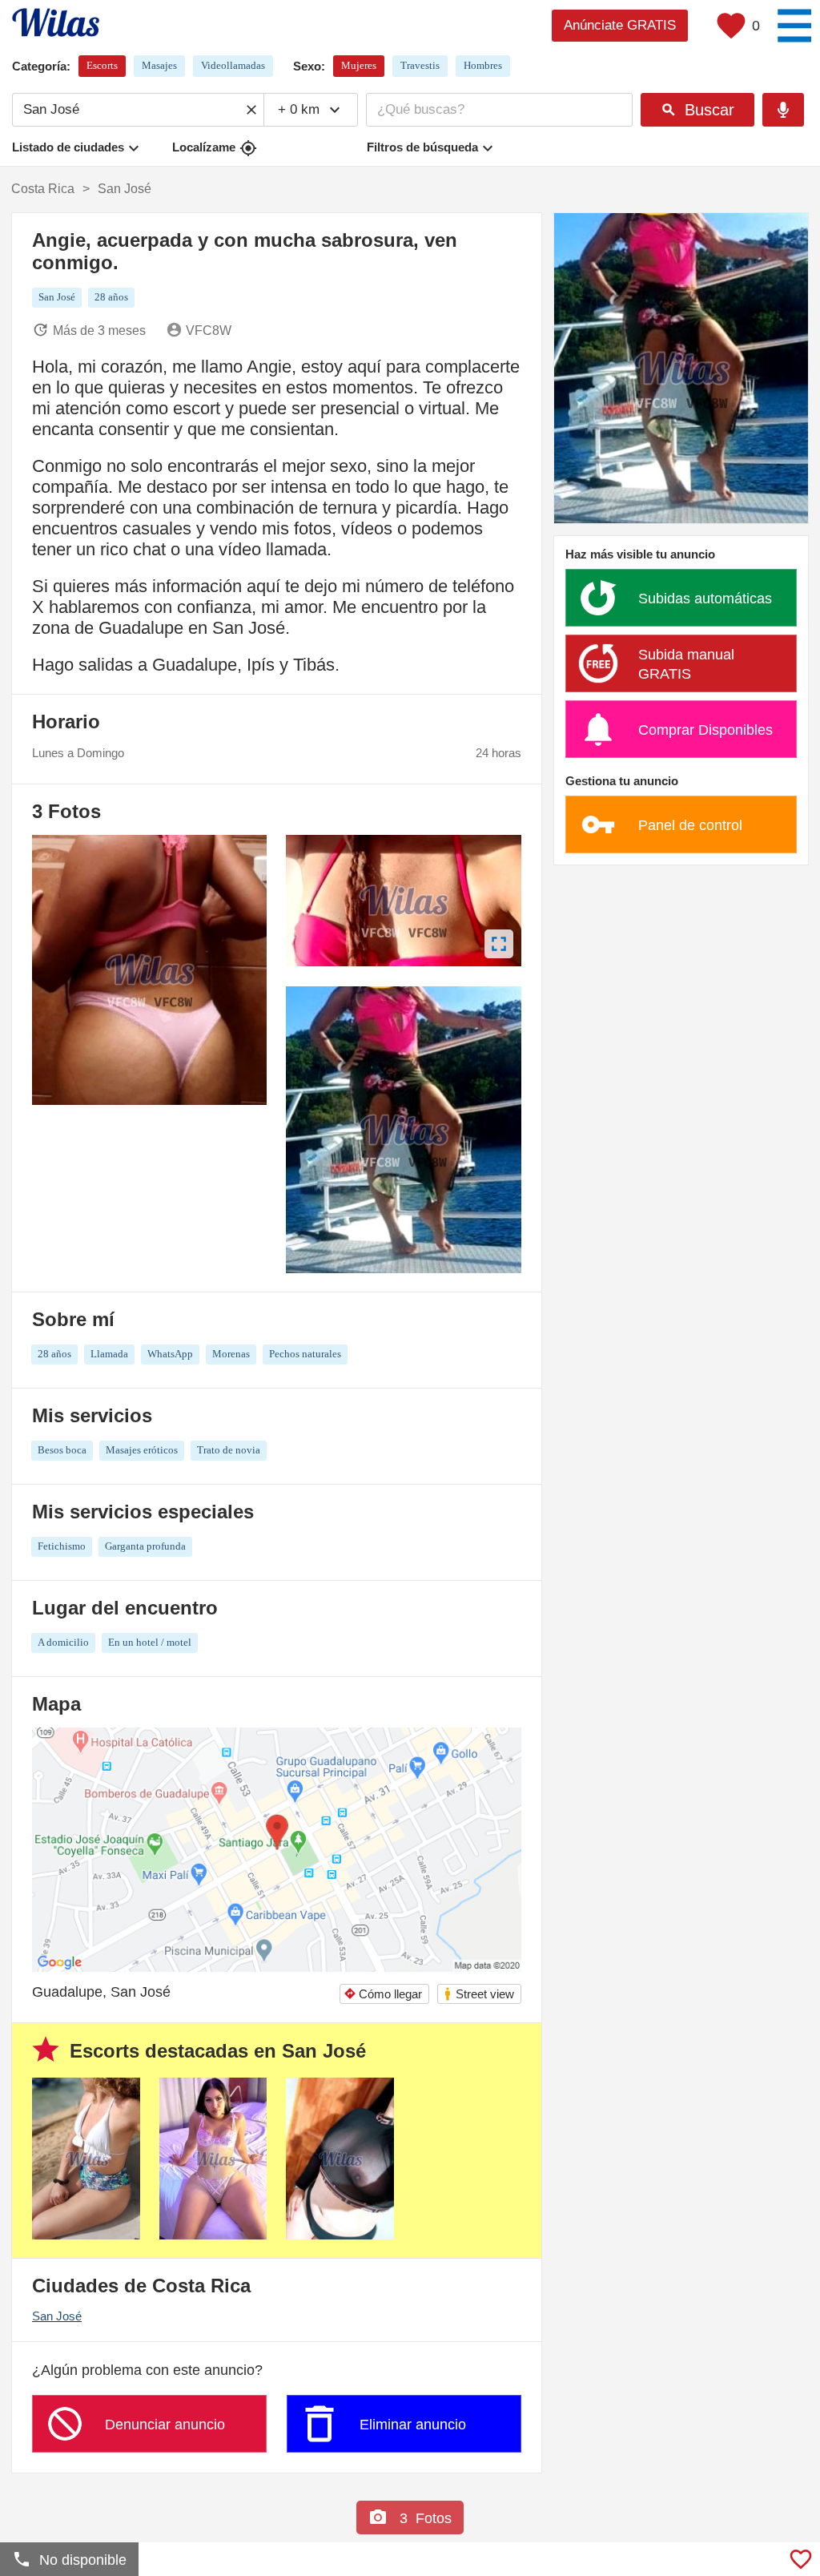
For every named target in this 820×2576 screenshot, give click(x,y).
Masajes (159, 65)
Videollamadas (233, 65)
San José (57, 2316)
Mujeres (359, 65)
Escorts (102, 65)
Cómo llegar (383, 1994)
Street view (478, 1994)
